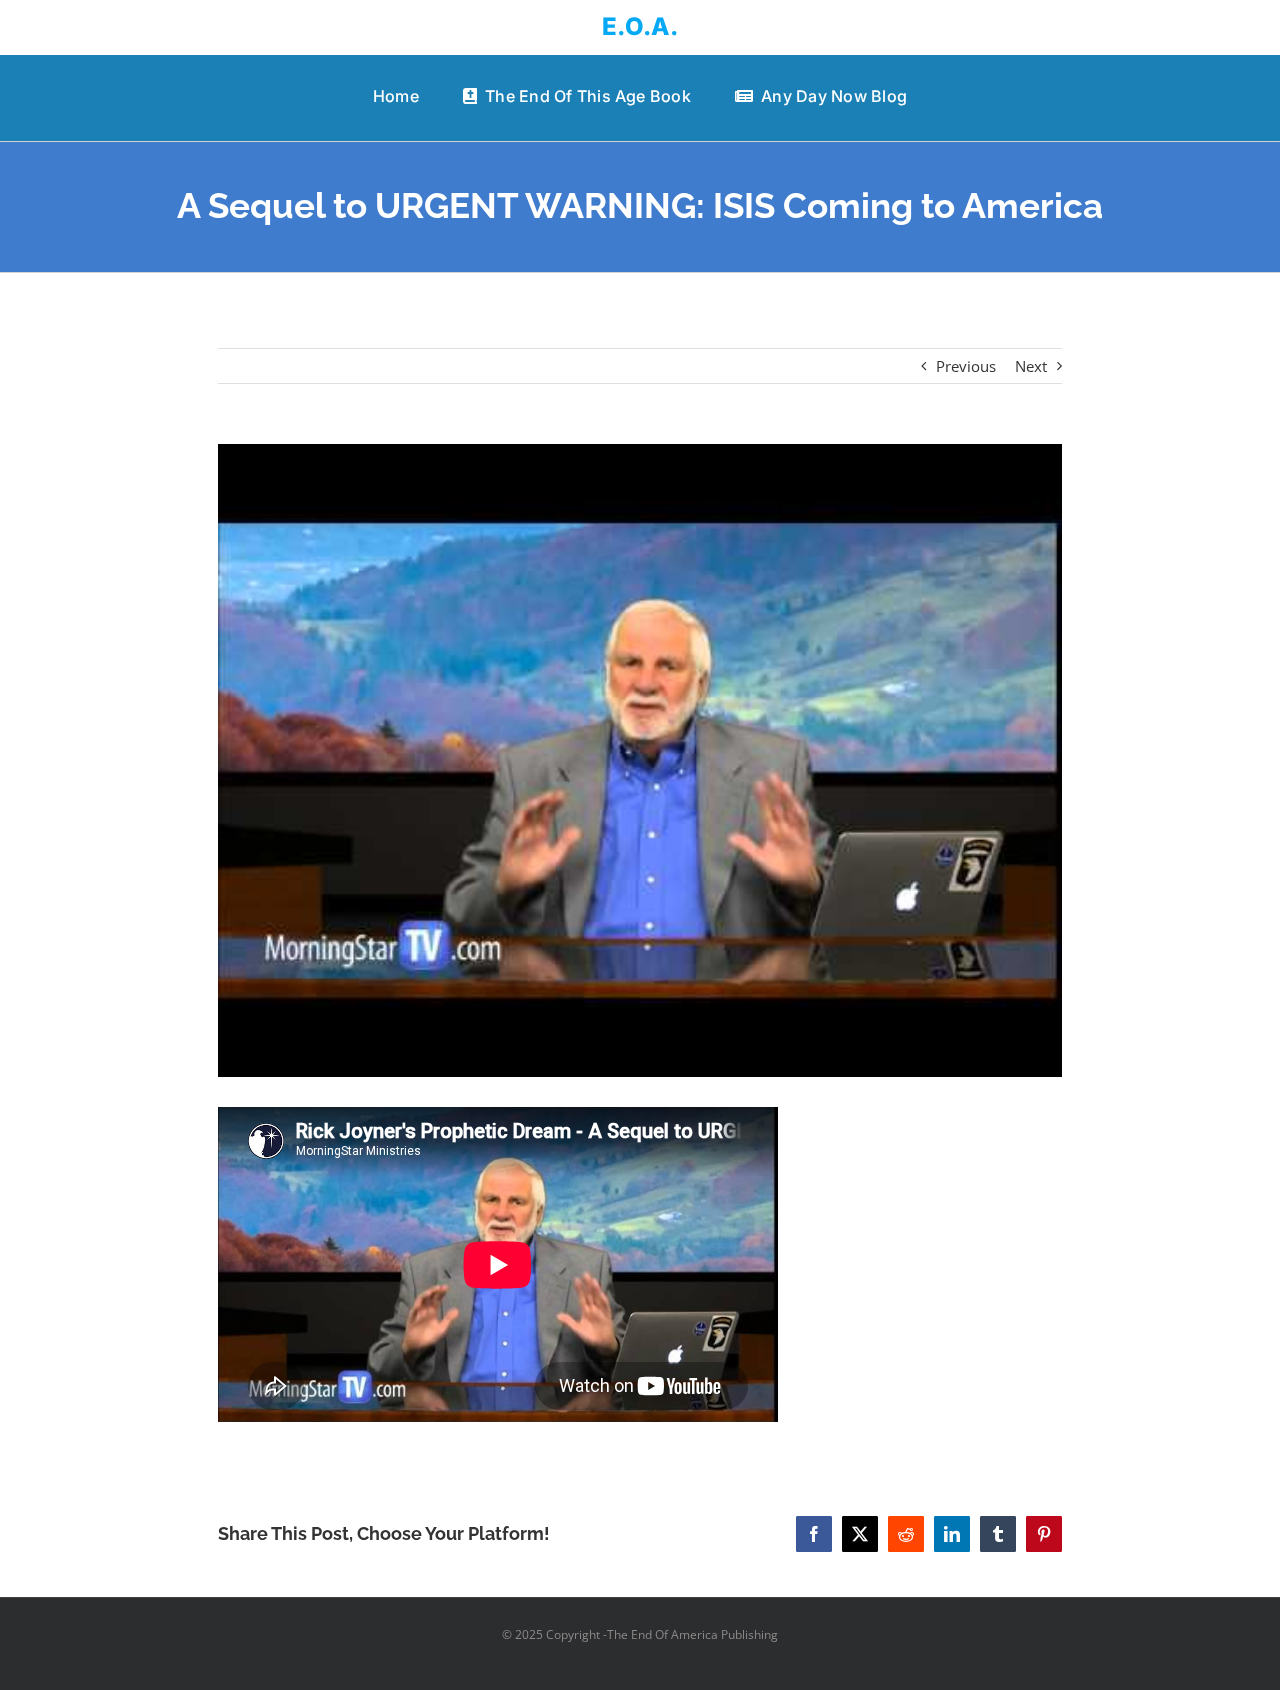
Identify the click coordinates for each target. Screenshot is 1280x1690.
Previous (966, 366)
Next (1031, 366)
